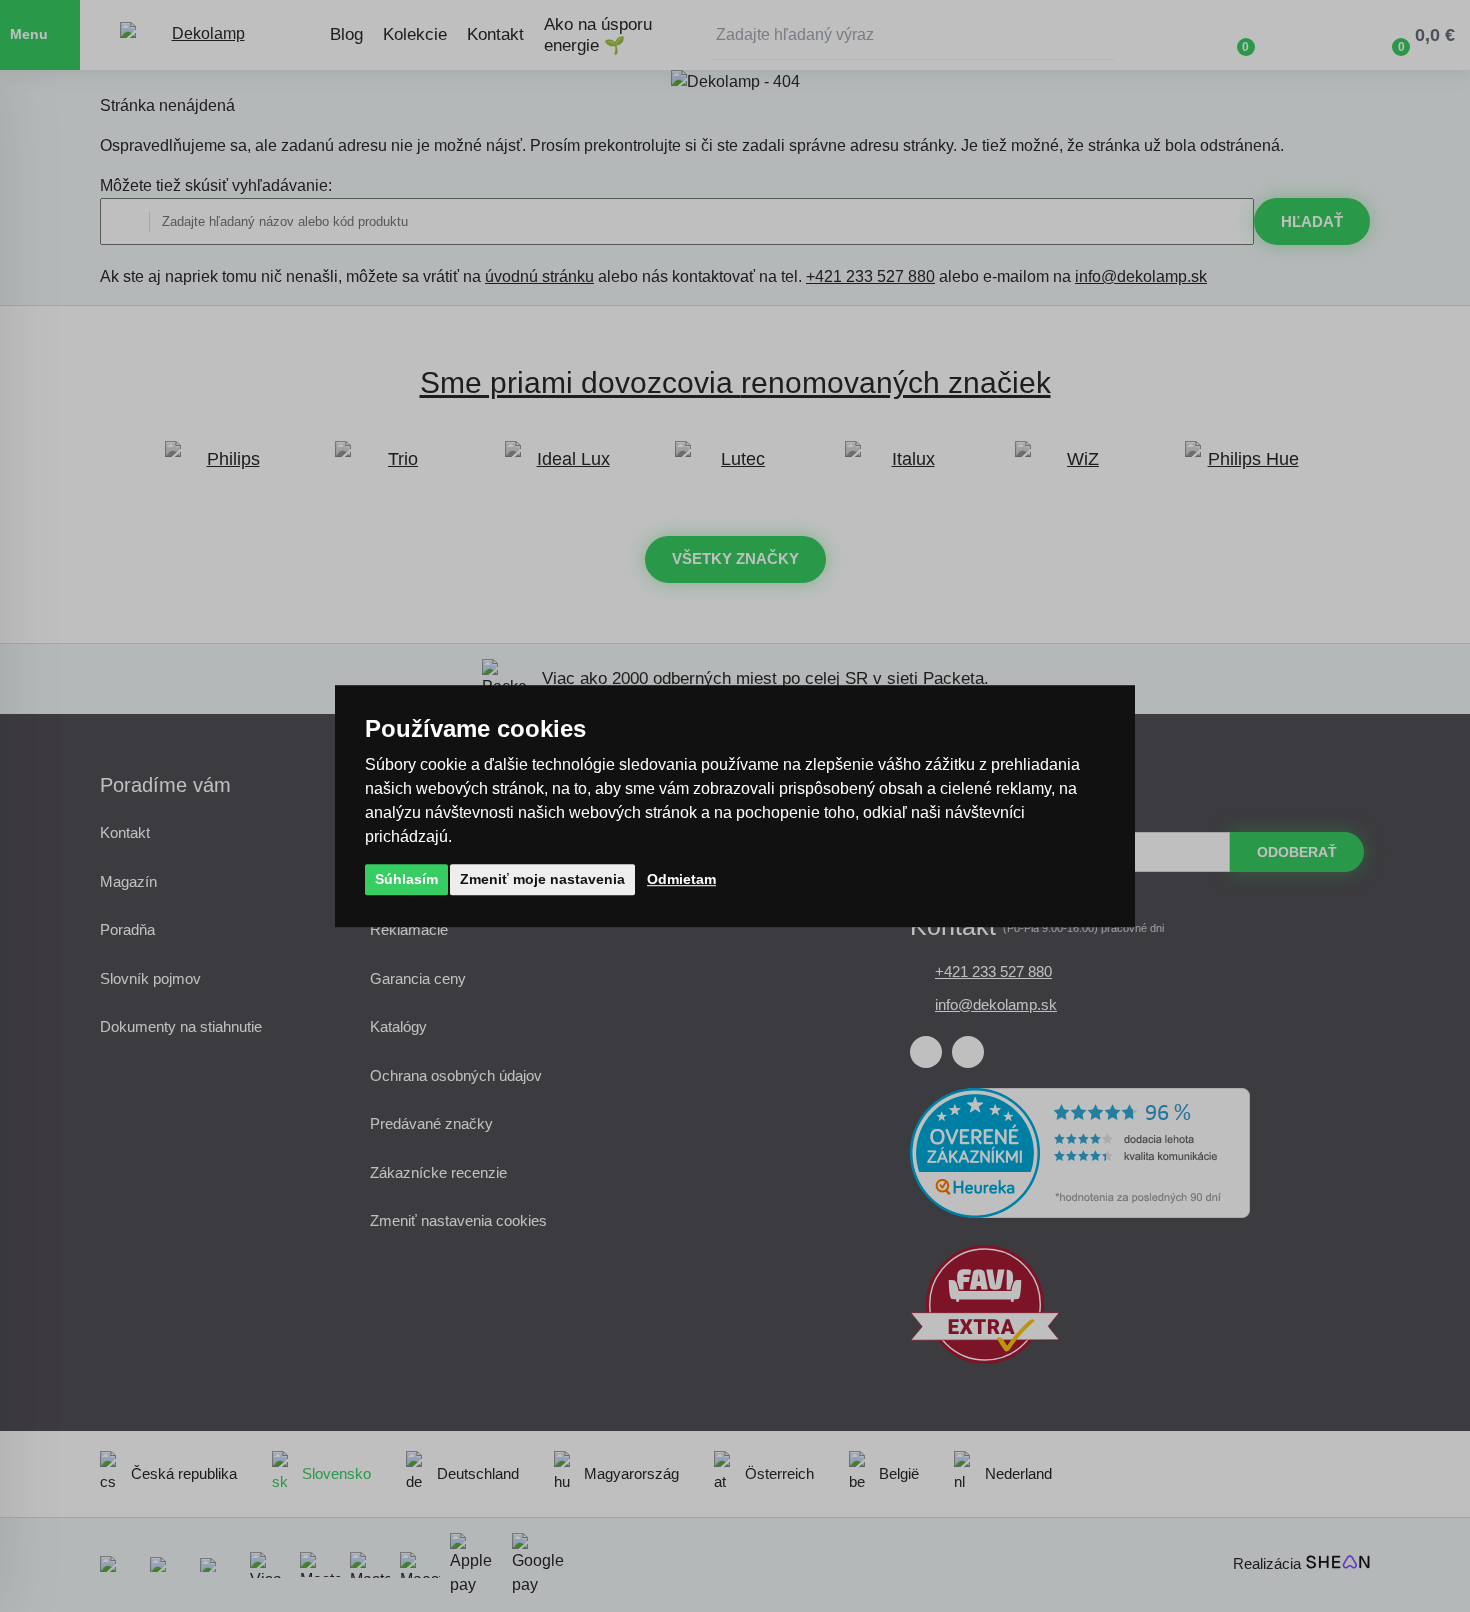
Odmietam (681, 879)
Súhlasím (406, 879)
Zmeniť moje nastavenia (542, 879)
